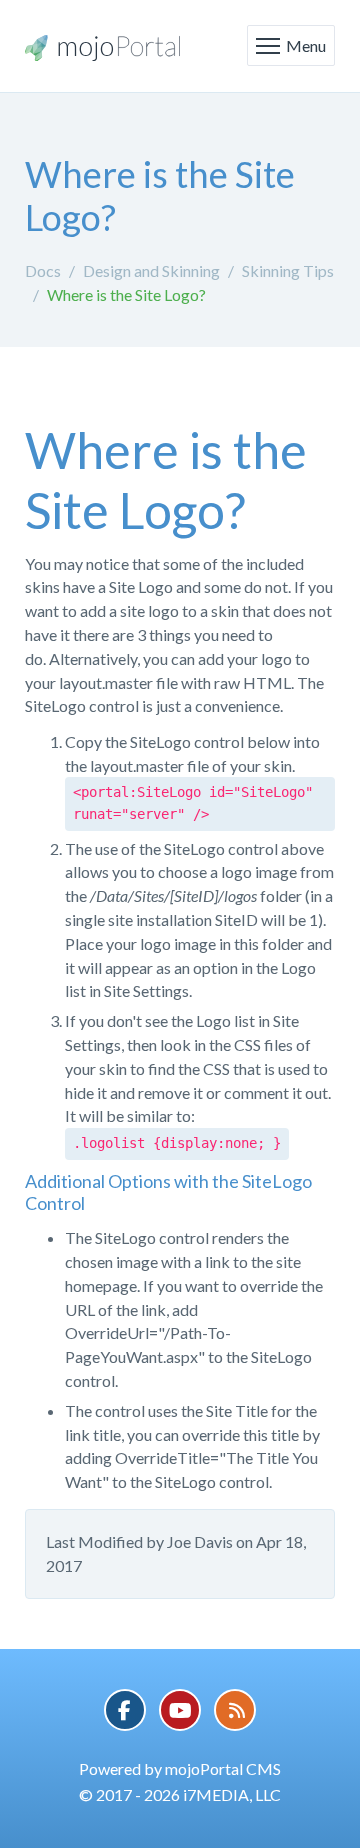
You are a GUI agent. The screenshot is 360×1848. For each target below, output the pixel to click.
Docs (43, 270)
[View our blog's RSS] (235, 1710)
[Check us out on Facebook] (125, 1710)
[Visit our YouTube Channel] (180, 1710)
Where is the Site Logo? (126, 294)
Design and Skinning (151, 270)
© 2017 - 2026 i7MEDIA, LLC (180, 1794)
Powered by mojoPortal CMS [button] (180, 1768)
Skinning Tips (288, 270)
